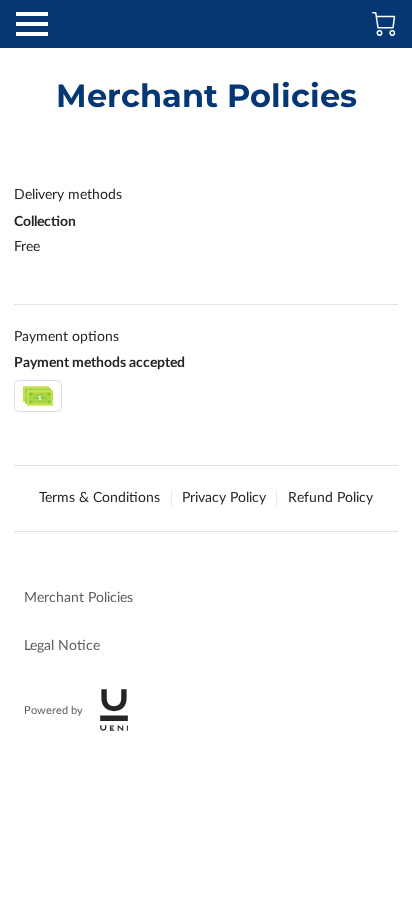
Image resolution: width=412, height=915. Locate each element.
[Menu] (32, 24)
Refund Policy (330, 498)
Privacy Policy (224, 498)
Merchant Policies (78, 598)
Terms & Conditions (99, 498)
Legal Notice (62, 646)
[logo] (114, 710)
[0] (384, 24)
